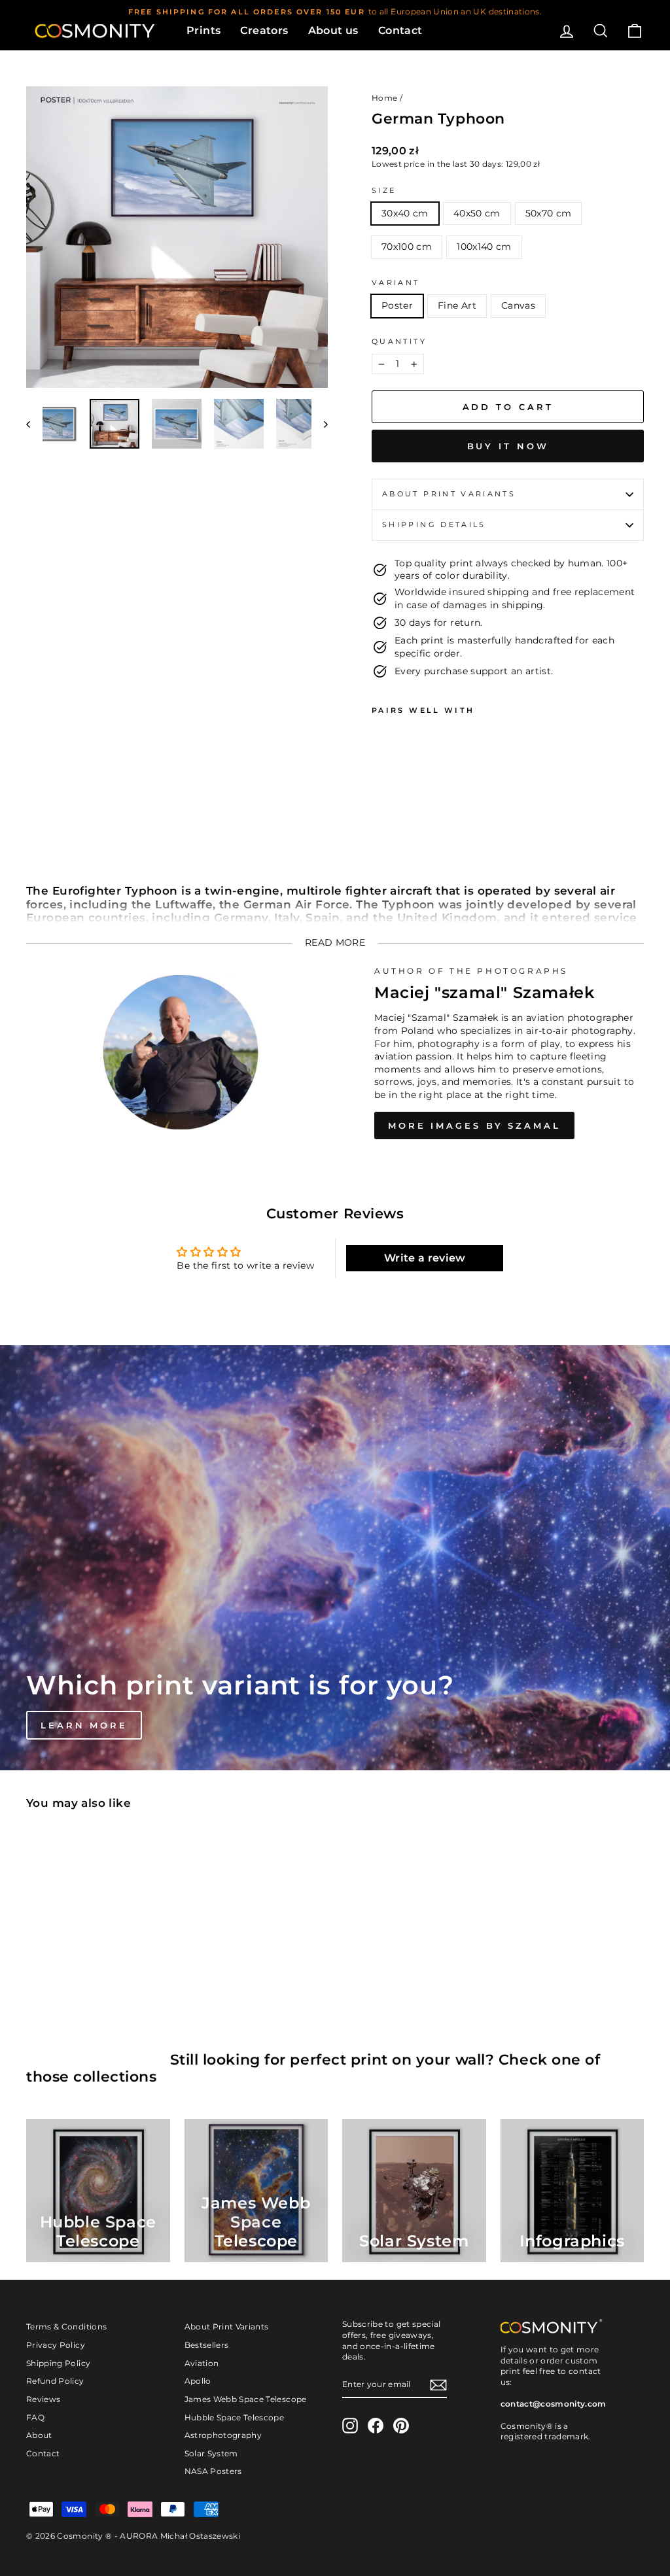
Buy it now (508, 446)
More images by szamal (474, 1125)
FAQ (35, 2417)
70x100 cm (407, 247)
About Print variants (449, 494)
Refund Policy (55, 2381)
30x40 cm (405, 213)
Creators (264, 30)
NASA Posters (213, 2471)
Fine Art (457, 305)
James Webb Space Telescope (246, 2399)
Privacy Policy (56, 2345)
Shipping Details (434, 524)
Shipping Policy (58, 2363)
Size (384, 190)
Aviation (202, 2363)
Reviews (43, 2399)
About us (333, 30)
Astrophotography (223, 2435)
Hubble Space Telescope (235, 2417)
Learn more (84, 1725)
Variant (396, 283)
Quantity (399, 341)
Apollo (198, 2381)
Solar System (211, 2453)
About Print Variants (227, 2327)
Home (384, 98)
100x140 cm (484, 247)
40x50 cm (477, 213)
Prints (203, 30)
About (39, 2435)
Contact (400, 30)
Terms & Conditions (66, 2327)
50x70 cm (549, 213)
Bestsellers (207, 2345)
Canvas (518, 305)
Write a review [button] (425, 1258)
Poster (397, 305)
